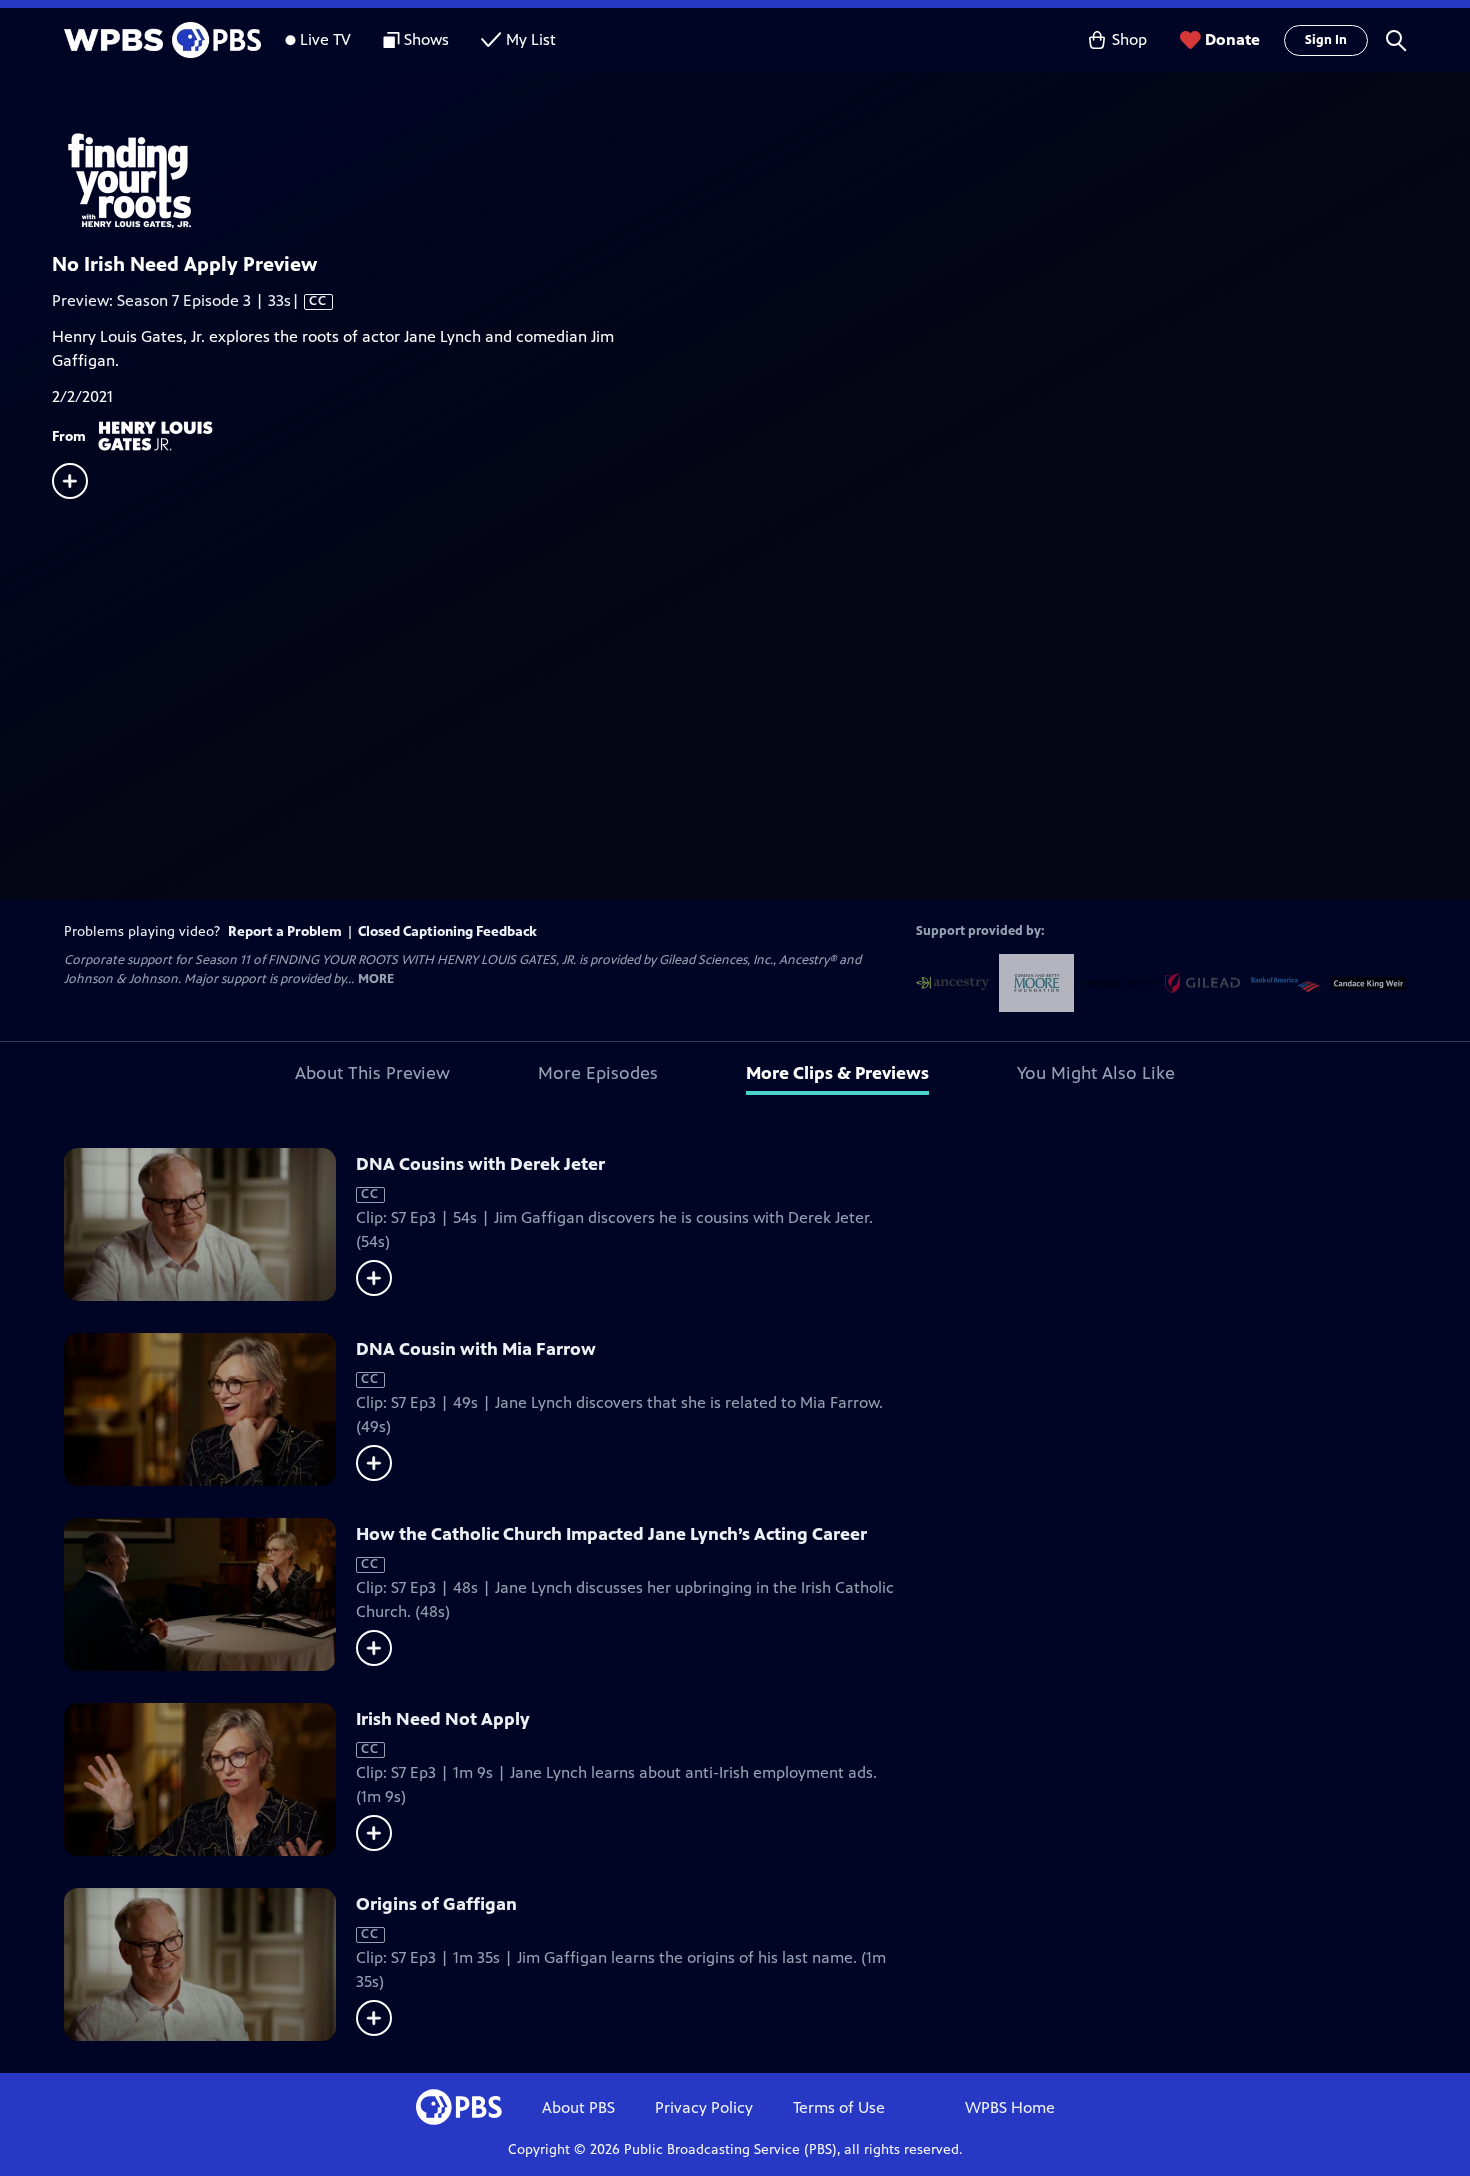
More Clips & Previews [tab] (837, 1073)
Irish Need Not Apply (443, 1719)
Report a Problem (285, 931)
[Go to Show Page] (761, 178)
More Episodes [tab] (598, 1073)
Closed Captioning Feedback (447, 931)
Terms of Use (839, 2107)
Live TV (325, 39)
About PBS (578, 2107)
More (376, 979)
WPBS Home (1010, 2107)
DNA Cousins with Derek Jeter (480, 1164)
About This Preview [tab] (372, 1073)
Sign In (1326, 40)
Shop (1129, 39)
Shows (426, 39)
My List (531, 39)
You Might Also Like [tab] (1096, 1073)
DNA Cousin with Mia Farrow (476, 1349)
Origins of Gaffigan (436, 1904)
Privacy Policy (704, 2107)
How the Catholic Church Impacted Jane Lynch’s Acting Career (611, 1534)
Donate (1232, 39)
